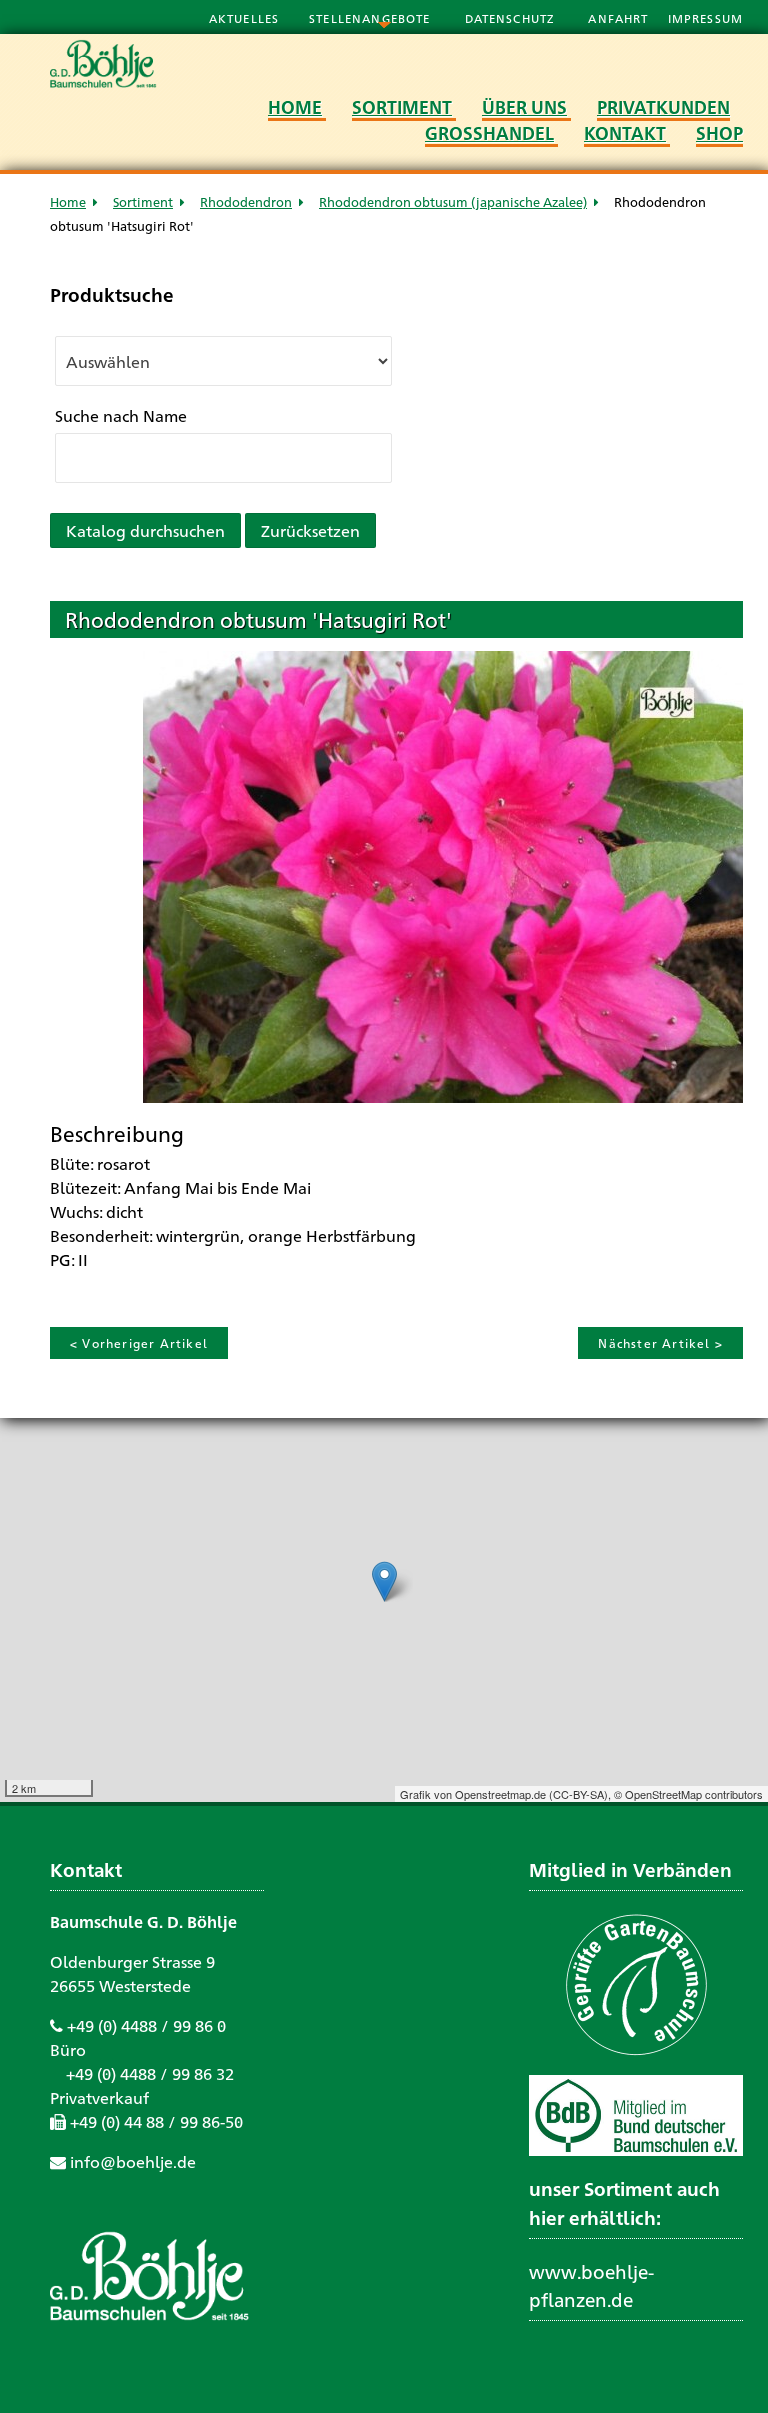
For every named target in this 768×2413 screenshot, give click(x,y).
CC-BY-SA (578, 1794)
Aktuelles (244, 18)
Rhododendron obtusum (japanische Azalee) (453, 201)
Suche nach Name (121, 415)
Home (68, 201)
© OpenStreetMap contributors (688, 1794)
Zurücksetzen (310, 530)
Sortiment (143, 201)
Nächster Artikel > (660, 1343)
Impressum (705, 18)
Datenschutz (512, 18)
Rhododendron (246, 201)
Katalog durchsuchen (145, 530)
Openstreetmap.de (500, 1794)
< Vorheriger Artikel (139, 1343)
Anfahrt (620, 18)
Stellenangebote (371, 18)
